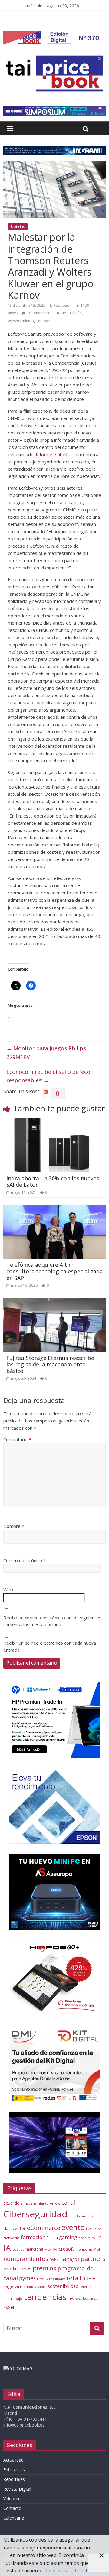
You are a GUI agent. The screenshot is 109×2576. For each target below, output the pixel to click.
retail (74, 2278)
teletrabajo (13, 2299)
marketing (35, 2249)
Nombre (14, 1526)
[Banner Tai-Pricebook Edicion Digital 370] (54, 35)
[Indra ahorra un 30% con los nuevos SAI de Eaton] (54, 1122)
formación (33, 2237)
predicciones (17, 2269)
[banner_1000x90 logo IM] (54, 149)
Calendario (14, 2518)
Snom (42, 2287)
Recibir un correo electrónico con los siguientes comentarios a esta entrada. (52, 1621)
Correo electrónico (25, 1560)
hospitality (87, 2238)
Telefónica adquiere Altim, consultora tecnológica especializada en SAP (54, 1271)
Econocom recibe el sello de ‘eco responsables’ (48, 1076)
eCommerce (44, 2228)
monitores (84, 2249)
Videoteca (13, 2499)
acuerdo (12, 2203)
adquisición (72, 313)
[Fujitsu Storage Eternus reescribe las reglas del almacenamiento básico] (54, 1302)
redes (42, 2279)
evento (73, 2227)
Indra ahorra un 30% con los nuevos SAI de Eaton (53, 1182)
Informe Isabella (53, 454)
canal (68, 2203)
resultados (57, 2279)
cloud (73, 2216)
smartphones (25, 2287)
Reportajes (14, 2479)
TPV (71, 2299)
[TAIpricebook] (18, 2368)
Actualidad (13, 2460)
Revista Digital (17, 2489)
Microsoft (64, 2249)
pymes (27, 2278)
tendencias (45, 2297)
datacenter (15, 2228)
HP (99, 2238)
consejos (86, 2216)
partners (93, 2259)
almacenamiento (35, 2203)
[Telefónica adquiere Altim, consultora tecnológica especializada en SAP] (54, 1208)
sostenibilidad (63, 2286)
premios (45, 2268)
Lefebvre (44, 321)
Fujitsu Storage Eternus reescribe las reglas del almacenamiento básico (50, 1364)
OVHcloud (58, 2259)
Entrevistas (14, 2470)
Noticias (18, 227)
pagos (73, 2259)
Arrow (55, 2203)
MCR (48, 2249)
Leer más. (57, 2571)
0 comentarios (40, 313)
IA (7, 2248)
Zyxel (9, 2307)
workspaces (87, 2298)
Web (8, 1589)
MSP (97, 2249)
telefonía (87, 2287)
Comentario (17, 1439)
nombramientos (26, 2259)
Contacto (12, 2508)
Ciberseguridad (35, 2214)
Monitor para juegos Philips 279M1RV (46, 1053)
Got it (81, 2571)
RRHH (89, 2278)
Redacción (63, 305)
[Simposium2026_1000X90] (54, 110)
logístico (18, 2249)
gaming (68, 2237)
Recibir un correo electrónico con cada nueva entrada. (50, 1646)
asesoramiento (21, 321)
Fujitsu (52, 2238)
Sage (8, 2286)
